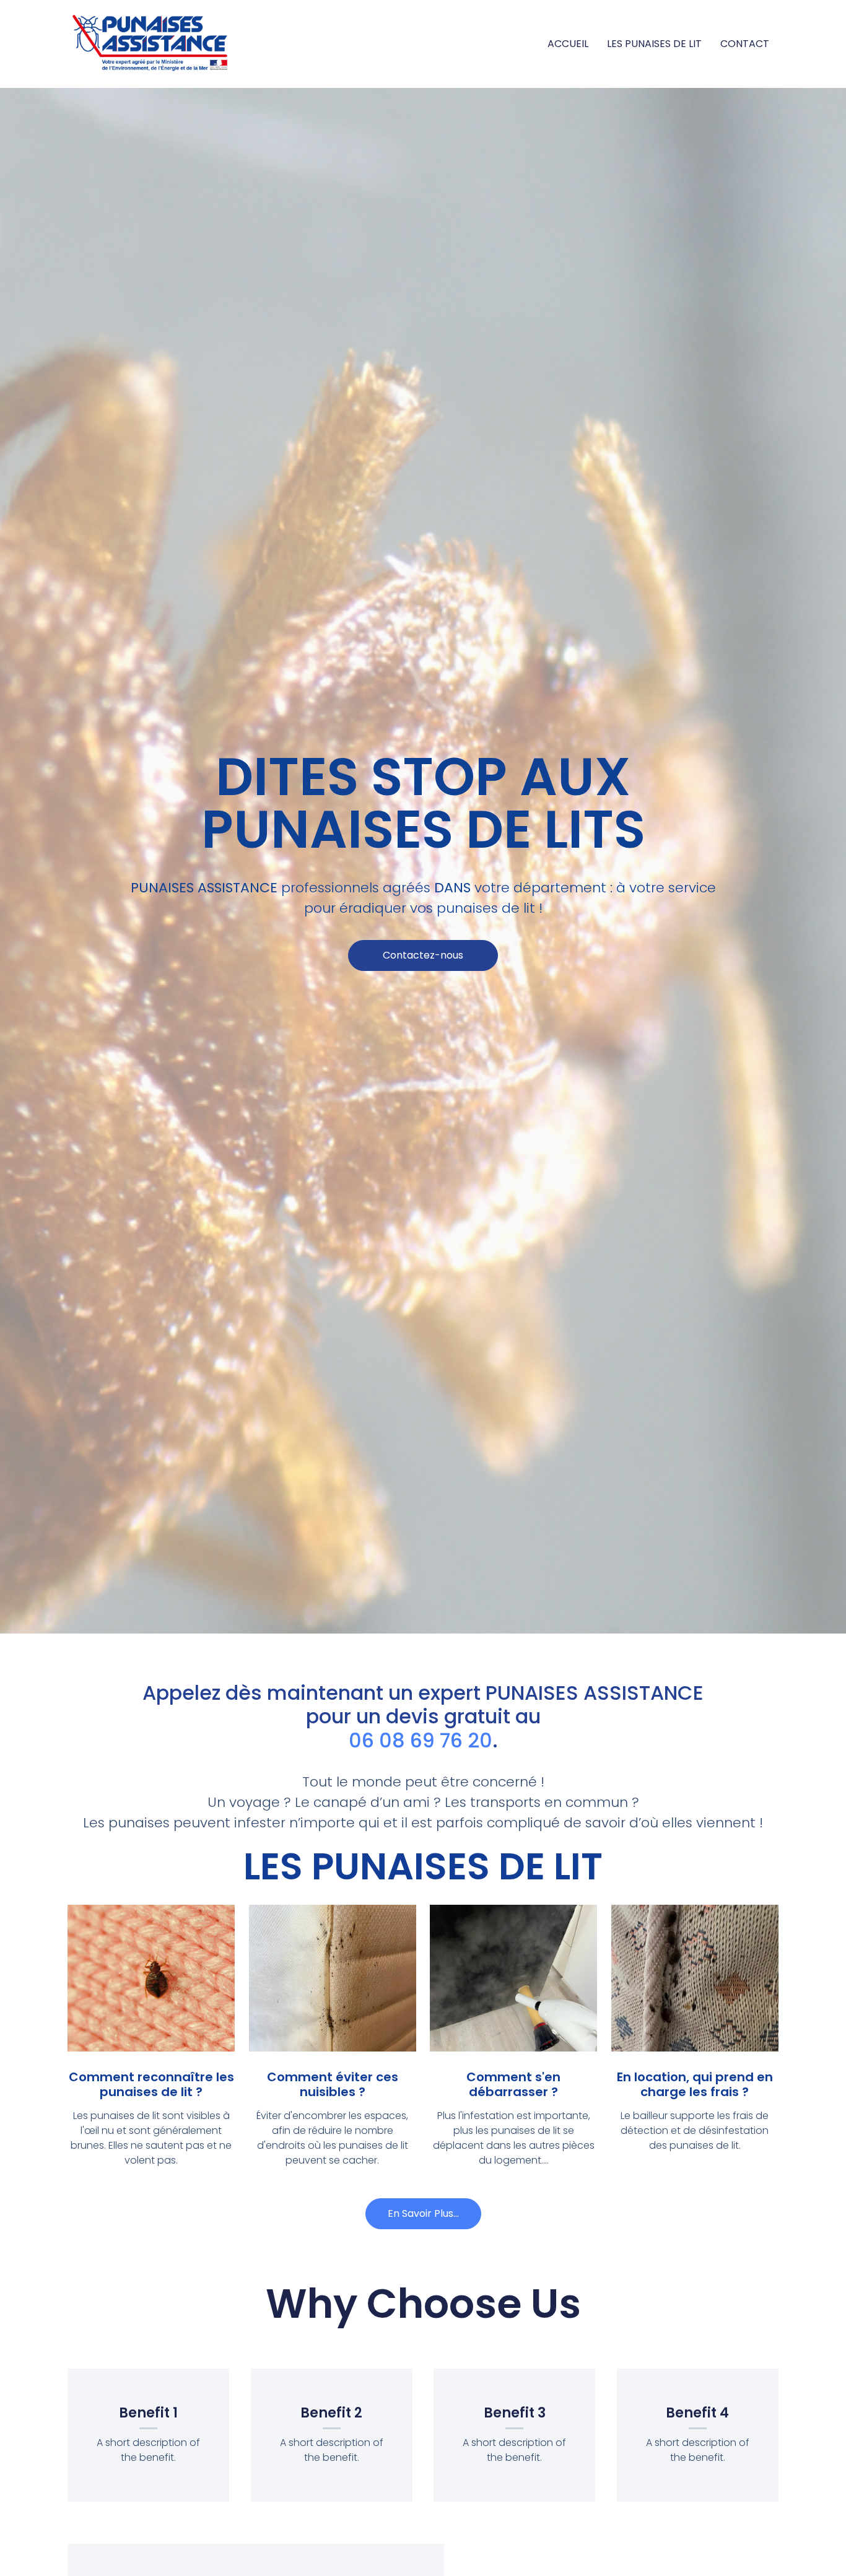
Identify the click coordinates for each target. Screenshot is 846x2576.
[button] (423, 955)
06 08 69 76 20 (421, 1740)
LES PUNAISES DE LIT (654, 44)
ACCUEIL (568, 44)
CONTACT (745, 44)
